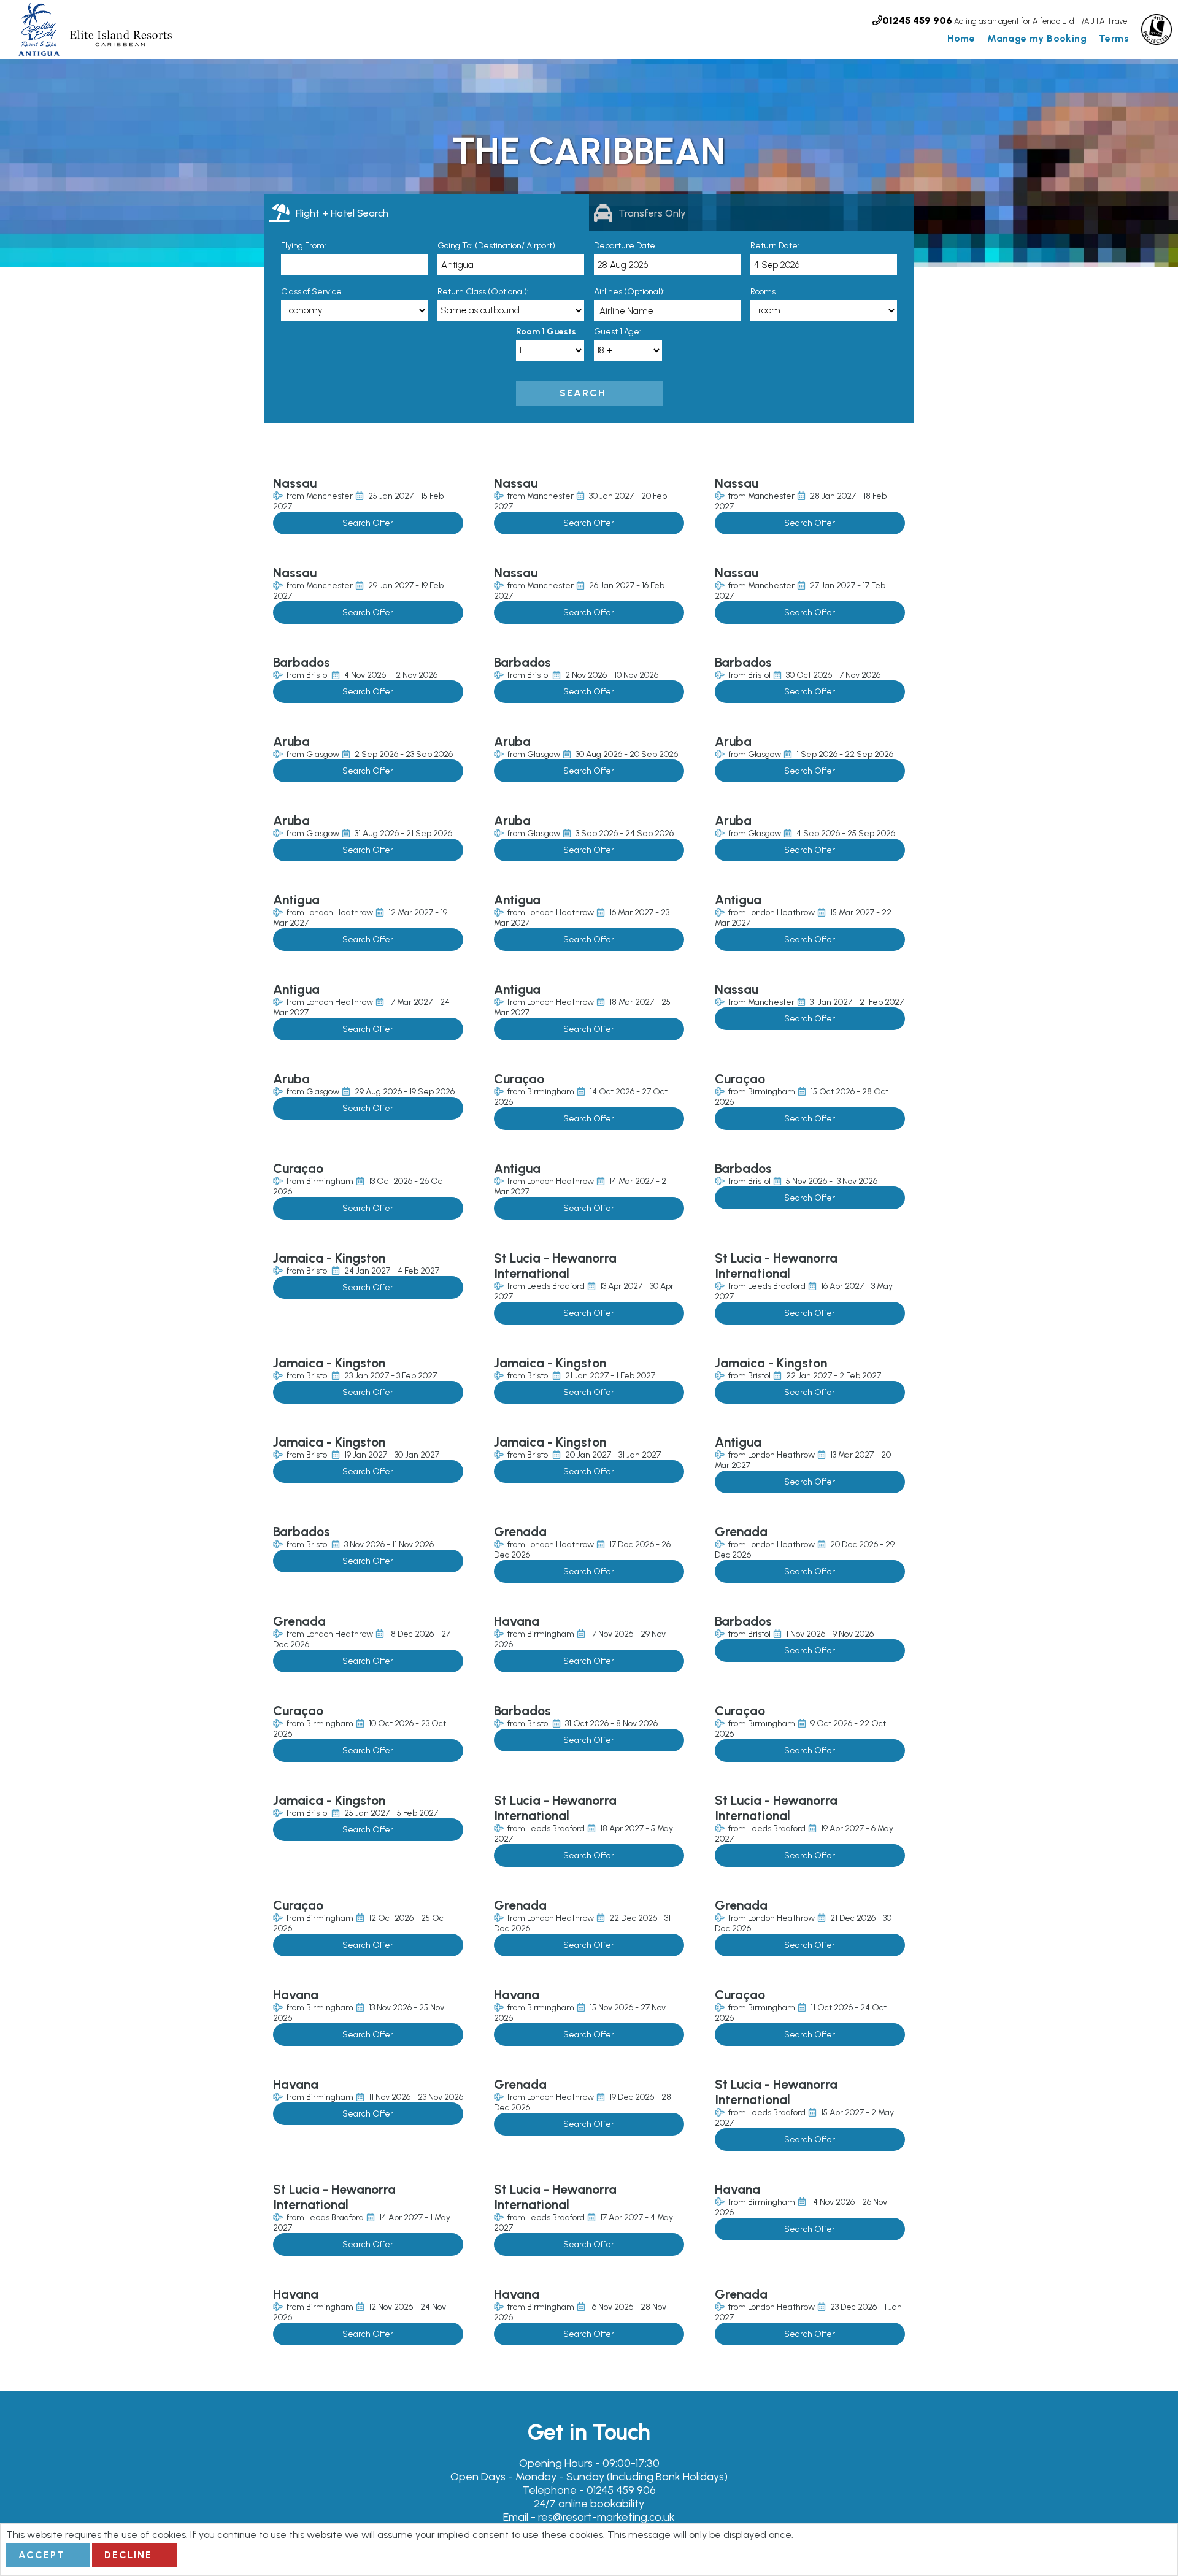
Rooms (763, 292)
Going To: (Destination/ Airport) (496, 246)
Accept (42, 2555)
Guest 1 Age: (618, 332)
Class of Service (311, 292)
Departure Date (625, 246)
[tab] (426, 213)
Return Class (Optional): (483, 292)
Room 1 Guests (546, 332)
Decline (128, 2555)
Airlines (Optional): (629, 292)
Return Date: (775, 246)
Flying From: (304, 246)
